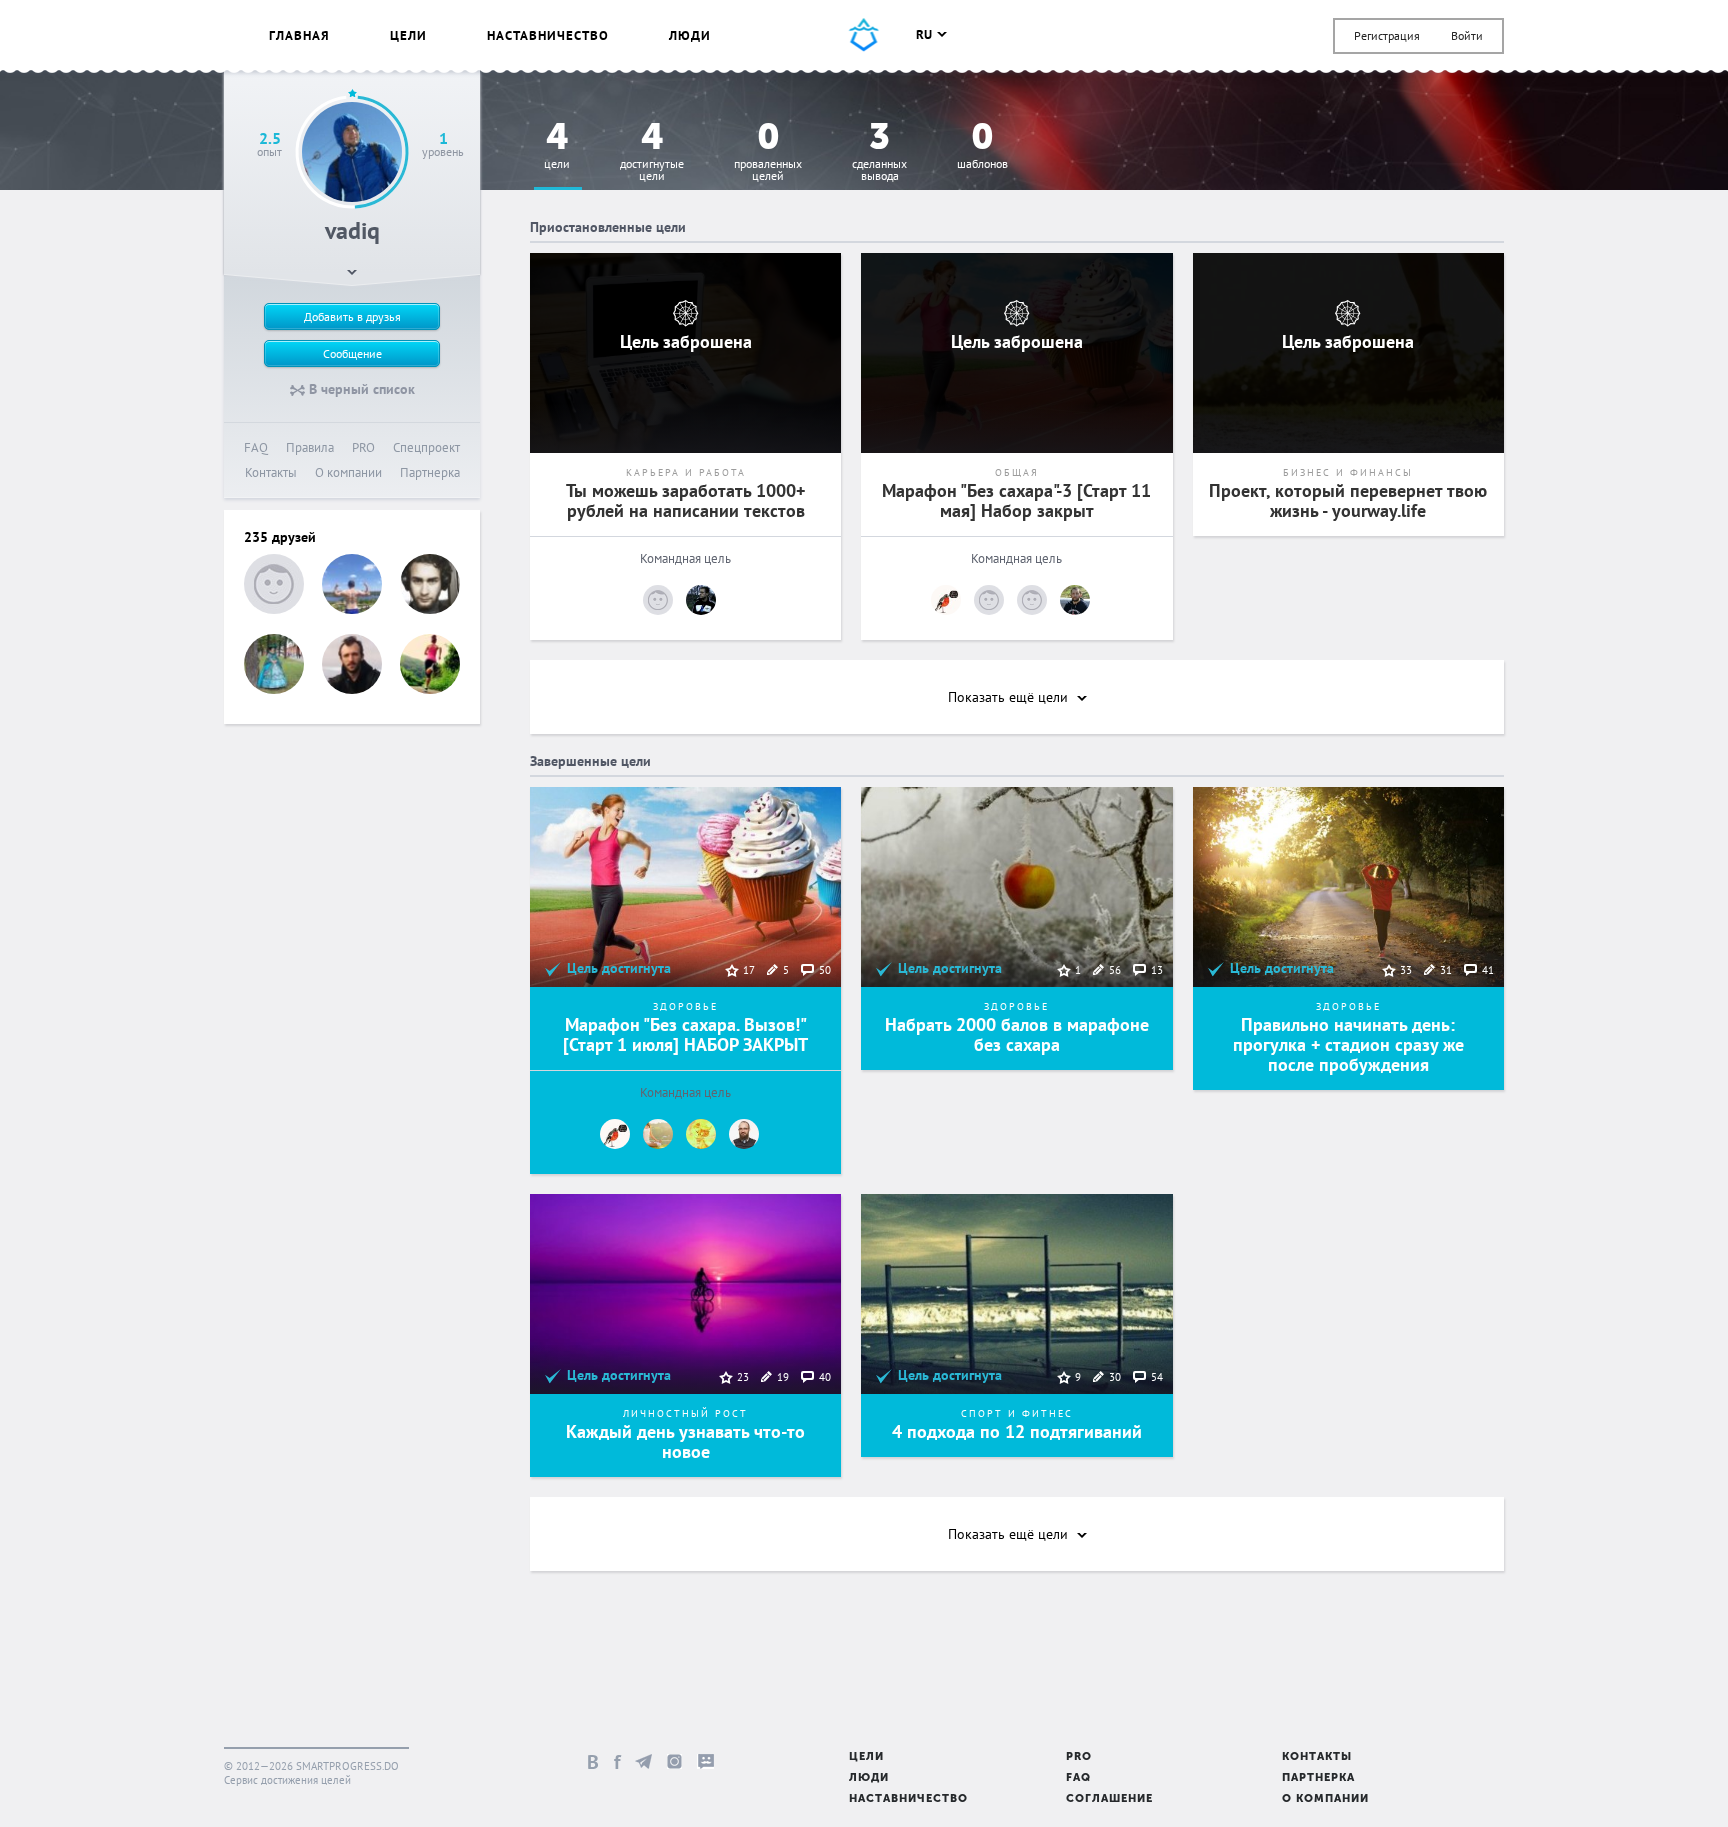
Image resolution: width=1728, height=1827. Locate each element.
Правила (310, 447)
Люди (690, 35)
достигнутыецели (652, 152)
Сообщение (352, 353)
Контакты (271, 472)
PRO (363, 447)
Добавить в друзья (352, 316)
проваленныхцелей (768, 152)
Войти (1467, 35)
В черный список (360, 389)
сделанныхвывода (879, 152)
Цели (408, 35)
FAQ (256, 447)
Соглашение (1109, 1799)
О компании (348, 472)
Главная (299, 35)
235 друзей (280, 537)
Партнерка (430, 472)
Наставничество (548, 35)
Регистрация (1387, 35)
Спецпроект (426, 447)
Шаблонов (982, 146)
